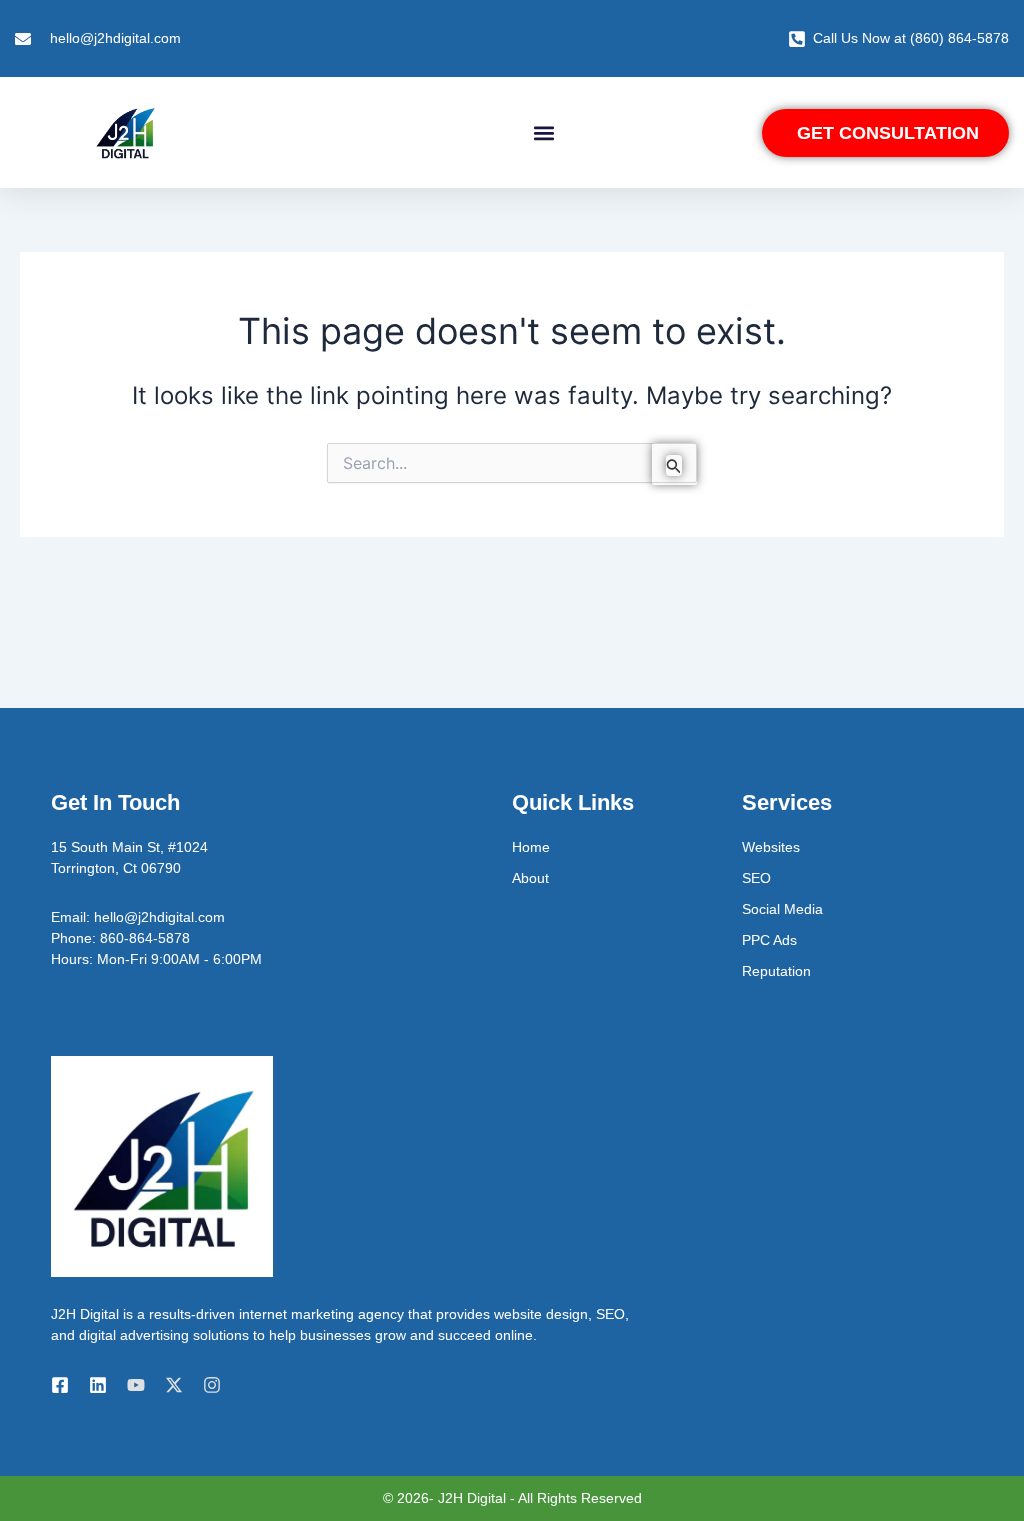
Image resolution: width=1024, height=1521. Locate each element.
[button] (543, 132)
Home (531, 847)
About (530, 878)
